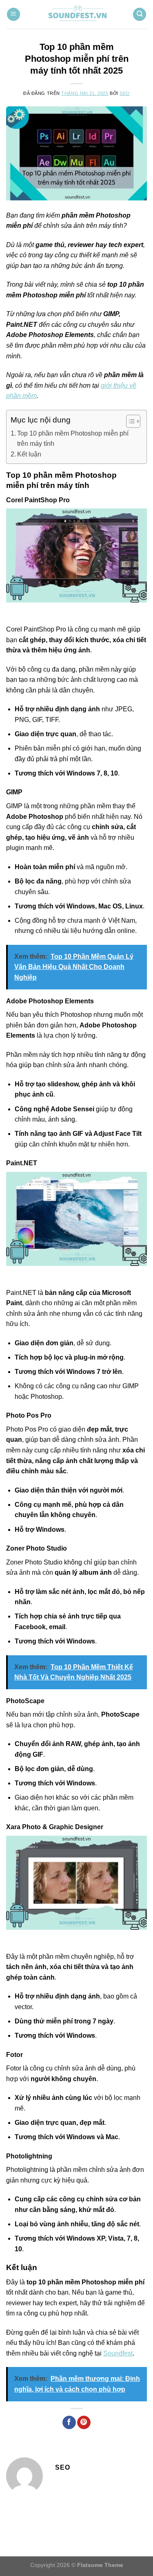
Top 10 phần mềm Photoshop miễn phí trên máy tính (73, 439)
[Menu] (13, 15)
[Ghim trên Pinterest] (84, 2423)
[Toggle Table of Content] (129, 421)
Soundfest (118, 2353)
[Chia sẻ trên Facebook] (69, 2423)
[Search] (140, 15)
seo (125, 93)
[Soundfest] (77, 14)
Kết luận (29, 454)
